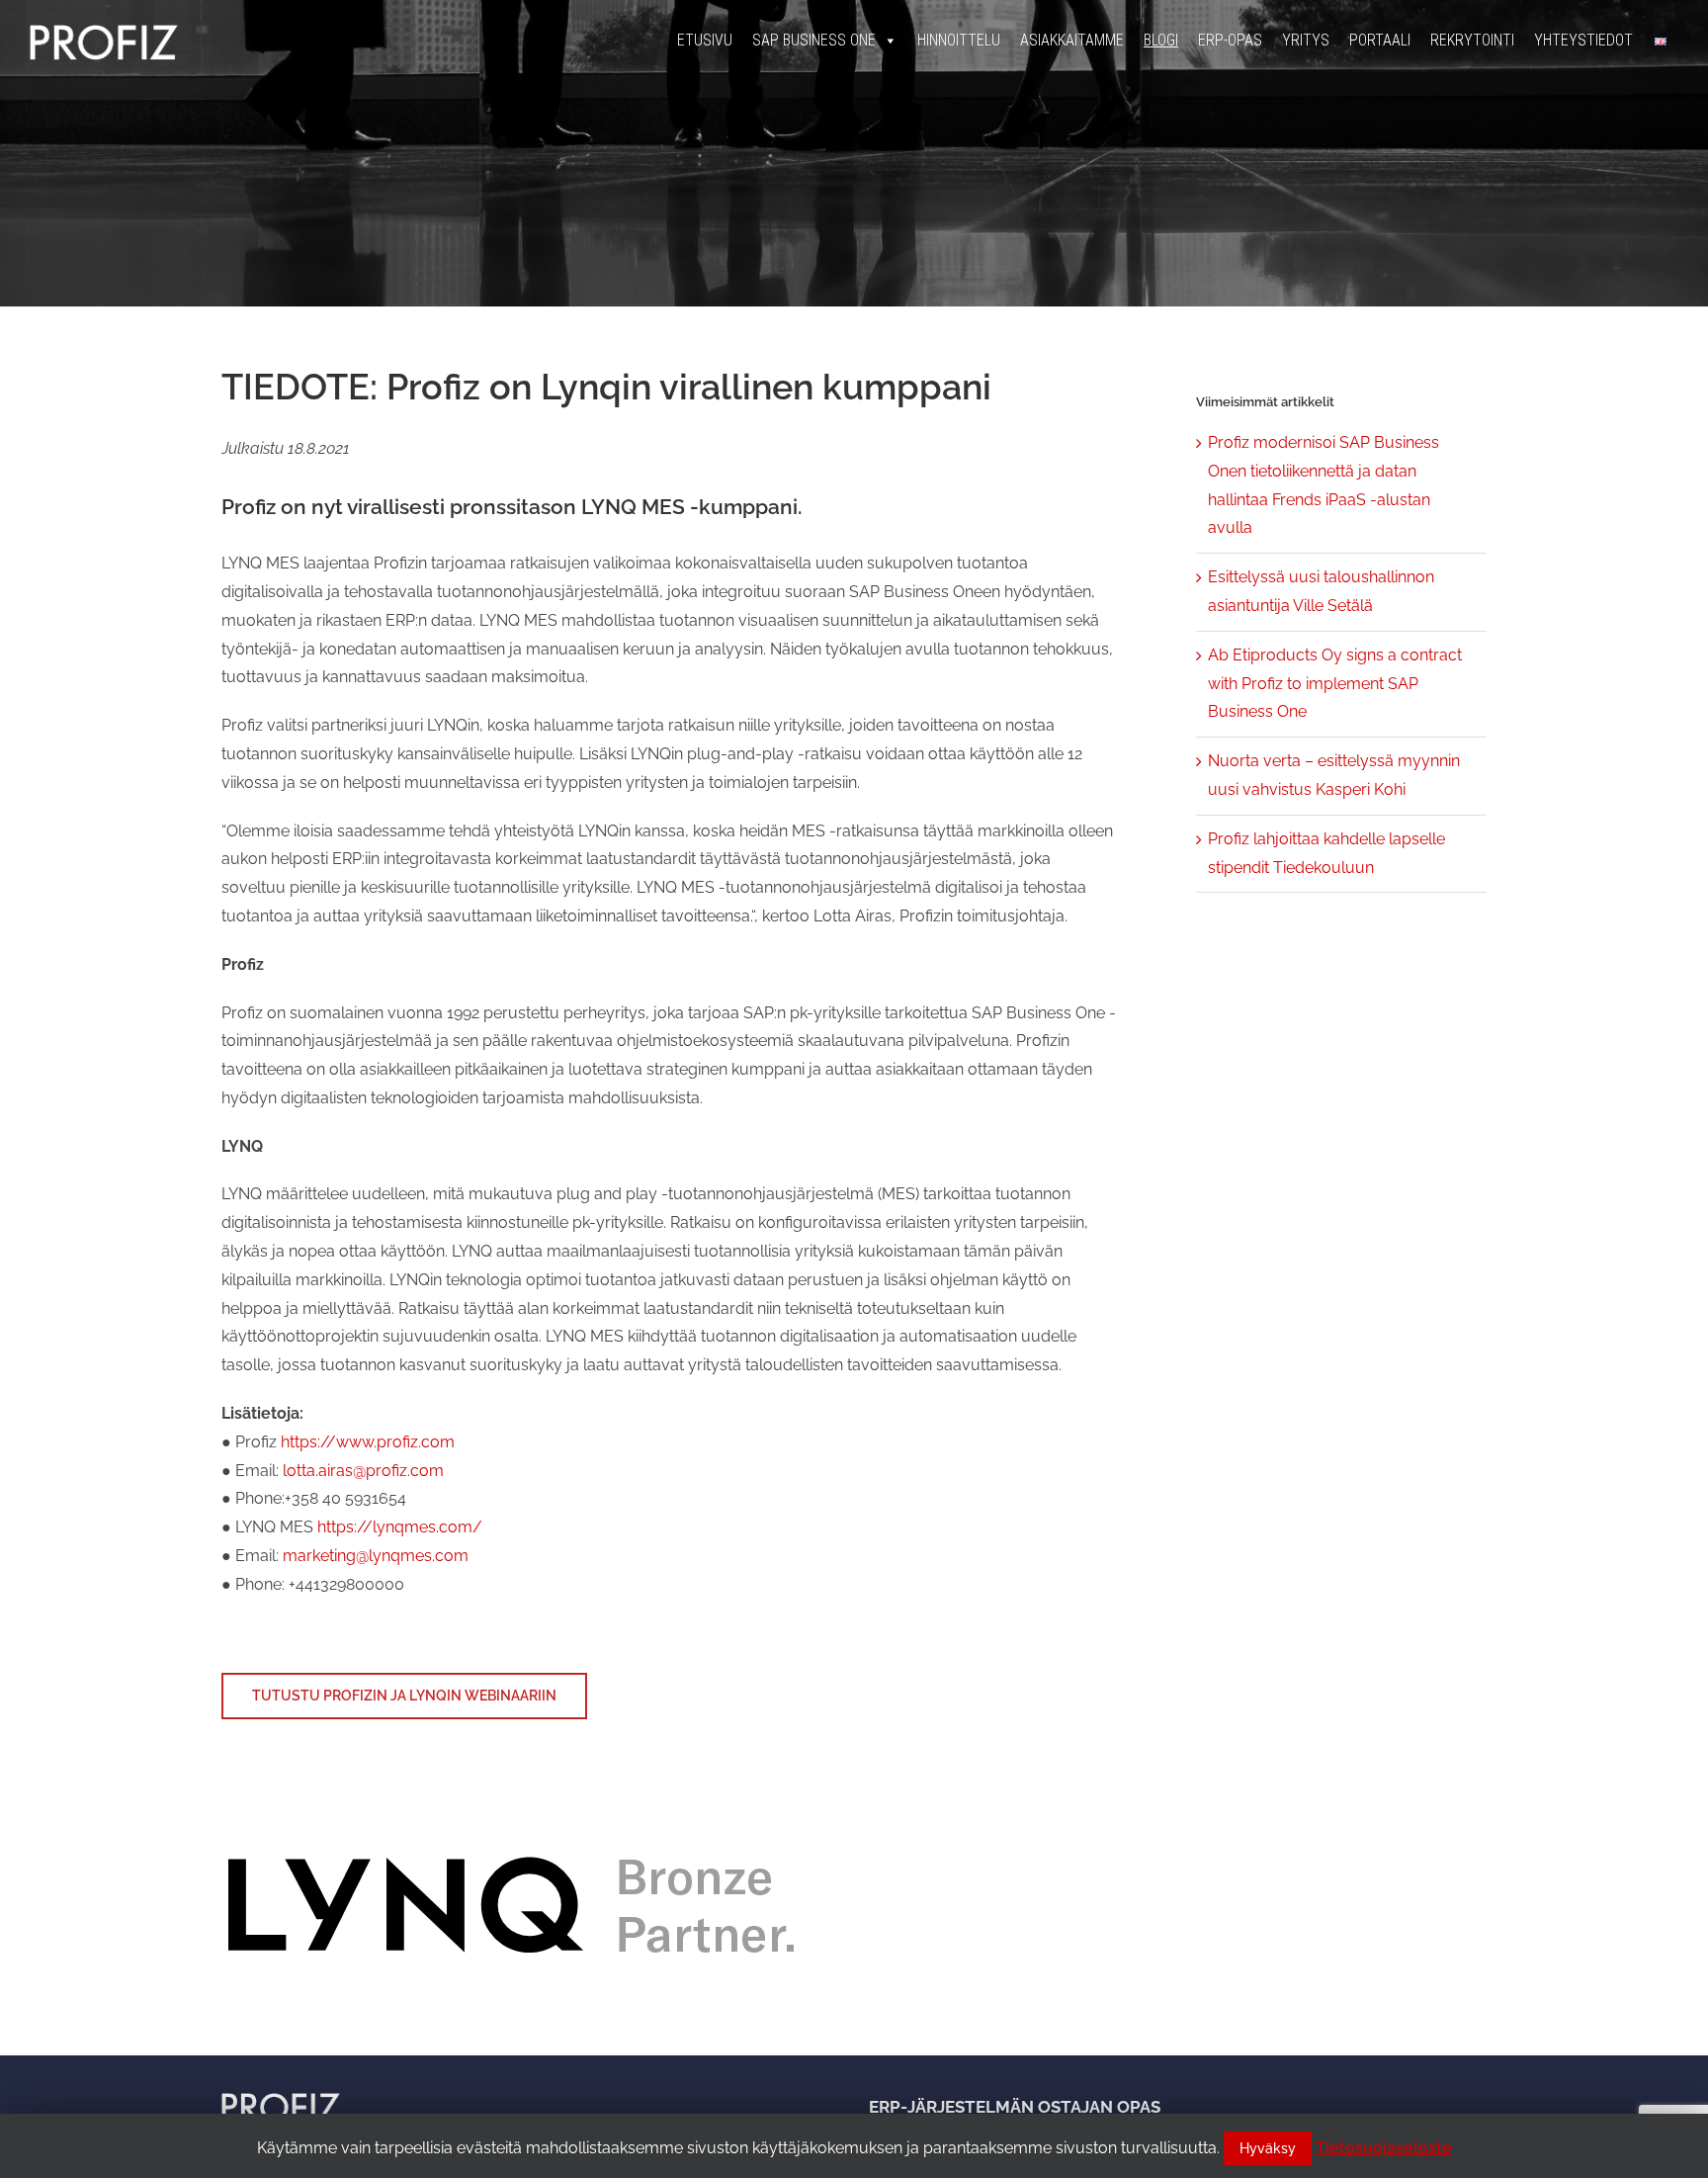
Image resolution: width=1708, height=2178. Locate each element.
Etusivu (705, 40)
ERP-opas (1230, 40)
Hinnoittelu (959, 40)
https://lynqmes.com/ (400, 1527)
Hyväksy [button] (1268, 2148)
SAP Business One (814, 40)
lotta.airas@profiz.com (363, 1471)
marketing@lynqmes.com (376, 1556)
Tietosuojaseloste (1384, 2148)
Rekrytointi (1472, 40)
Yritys (1306, 40)
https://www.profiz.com (368, 1442)
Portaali (1380, 40)
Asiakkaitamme (1072, 40)
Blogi (1161, 40)
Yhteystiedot (1583, 40)
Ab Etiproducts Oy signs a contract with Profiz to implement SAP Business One (1335, 684)
